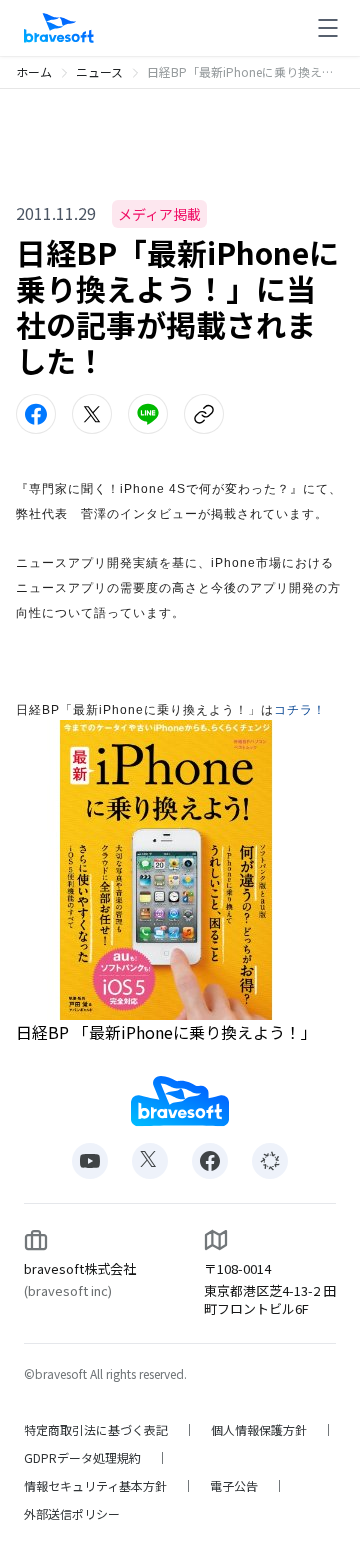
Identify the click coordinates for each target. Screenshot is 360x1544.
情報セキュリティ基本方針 (95, 1486)
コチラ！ (300, 710)
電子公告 (234, 1486)
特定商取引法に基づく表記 (96, 1430)
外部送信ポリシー (72, 1514)
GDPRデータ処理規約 (82, 1458)
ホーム (34, 71)
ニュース (99, 71)
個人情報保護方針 (259, 1430)
